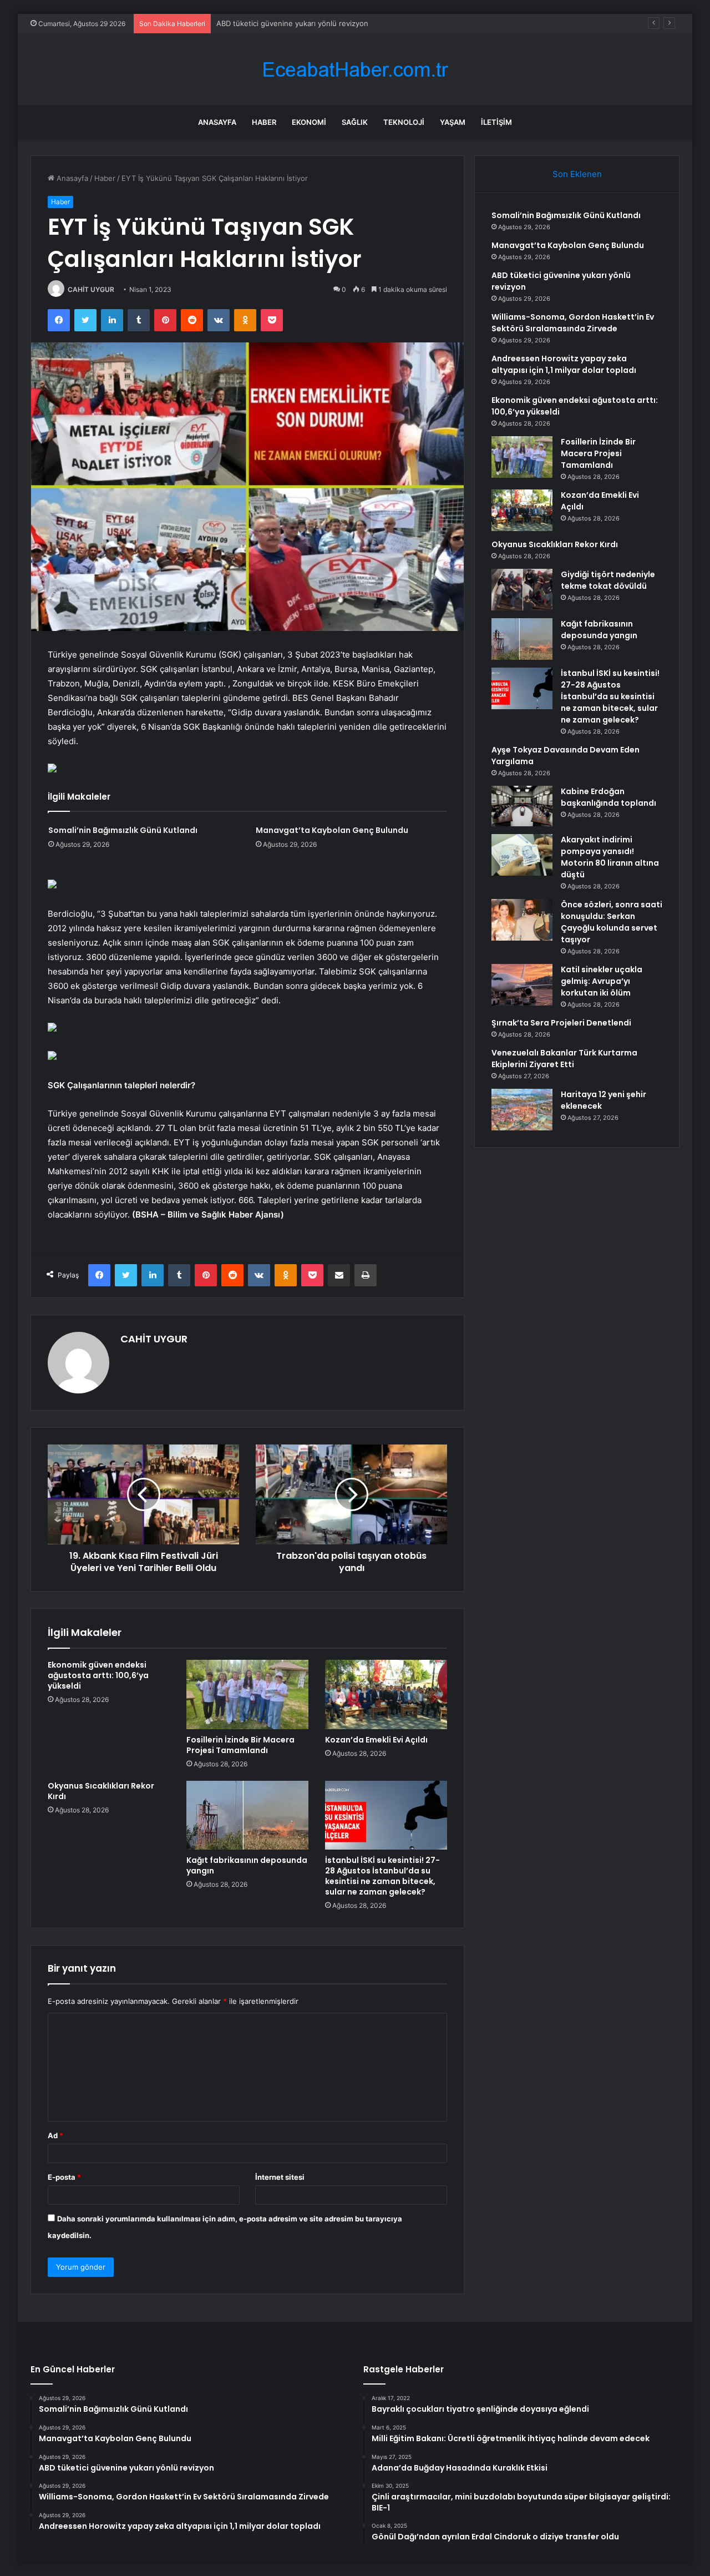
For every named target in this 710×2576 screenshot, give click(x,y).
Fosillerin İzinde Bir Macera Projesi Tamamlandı (240, 1745)
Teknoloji (404, 122)
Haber (264, 122)
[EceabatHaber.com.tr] (355, 70)
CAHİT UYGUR (91, 289)
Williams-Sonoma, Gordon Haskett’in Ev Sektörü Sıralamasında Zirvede (573, 323)
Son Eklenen (577, 174)
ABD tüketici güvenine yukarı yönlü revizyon (292, 23)
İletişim (496, 122)
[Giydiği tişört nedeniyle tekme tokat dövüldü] (522, 590)
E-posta (64, 2177)
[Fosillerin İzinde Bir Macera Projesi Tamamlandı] (247, 1694)
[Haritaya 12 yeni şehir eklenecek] (522, 1110)
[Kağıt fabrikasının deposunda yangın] (247, 1815)
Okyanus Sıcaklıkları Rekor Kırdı (101, 1791)
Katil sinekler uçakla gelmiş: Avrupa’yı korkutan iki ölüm (602, 981)
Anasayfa (217, 122)
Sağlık (355, 122)
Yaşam (453, 122)
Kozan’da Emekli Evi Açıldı (376, 1740)
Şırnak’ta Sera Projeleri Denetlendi (561, 1023)
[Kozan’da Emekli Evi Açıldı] (386, 1694)
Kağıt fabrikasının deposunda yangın (247, 1865)
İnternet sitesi (280, 2177)
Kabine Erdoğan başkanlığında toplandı (608, 797)
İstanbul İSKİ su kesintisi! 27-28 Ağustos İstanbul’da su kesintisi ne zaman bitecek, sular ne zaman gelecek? (382, 1876)
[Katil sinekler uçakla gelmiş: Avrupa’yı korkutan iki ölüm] (522, 985)
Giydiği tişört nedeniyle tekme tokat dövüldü (608, 580)
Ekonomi (309, 122)
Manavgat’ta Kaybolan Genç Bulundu (332, 830)
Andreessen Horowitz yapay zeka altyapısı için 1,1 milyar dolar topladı (564, 364)
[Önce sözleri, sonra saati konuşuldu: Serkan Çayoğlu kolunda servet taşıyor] (522, 920)
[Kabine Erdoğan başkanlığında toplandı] (522, 806)
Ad (55, 2135)
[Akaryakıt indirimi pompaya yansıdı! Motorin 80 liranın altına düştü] (522, 855)
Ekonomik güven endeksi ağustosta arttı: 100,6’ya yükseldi (98, 1675)
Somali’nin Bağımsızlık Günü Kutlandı (123, 830)
